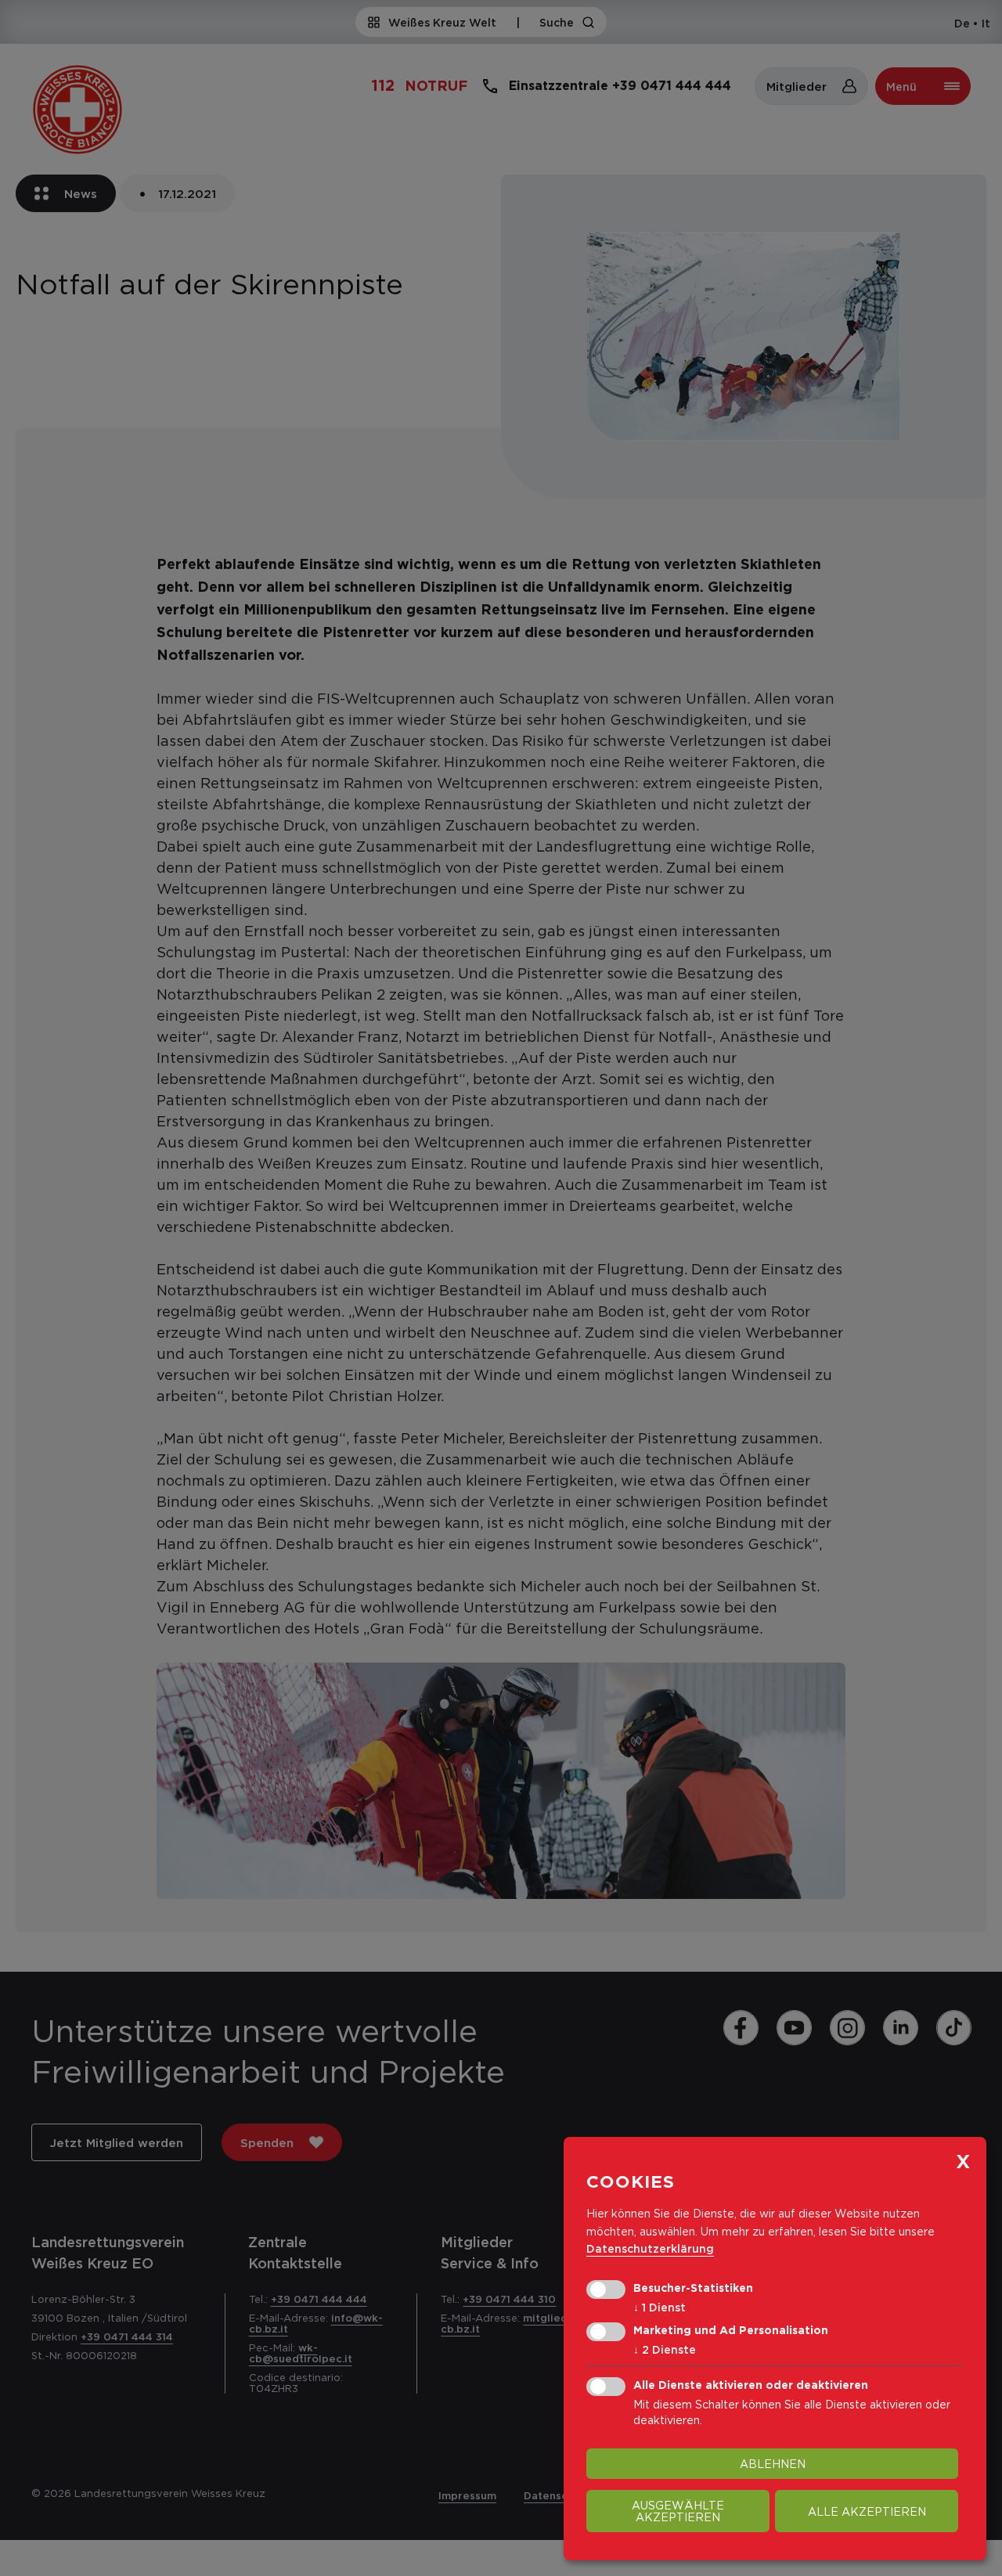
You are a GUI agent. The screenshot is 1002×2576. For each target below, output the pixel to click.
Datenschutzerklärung (650, 2248)
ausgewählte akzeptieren (678, 2511)
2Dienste (665, 2349)
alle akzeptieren (867, 2511)
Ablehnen (773, 2464)
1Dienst (660, 2307)
